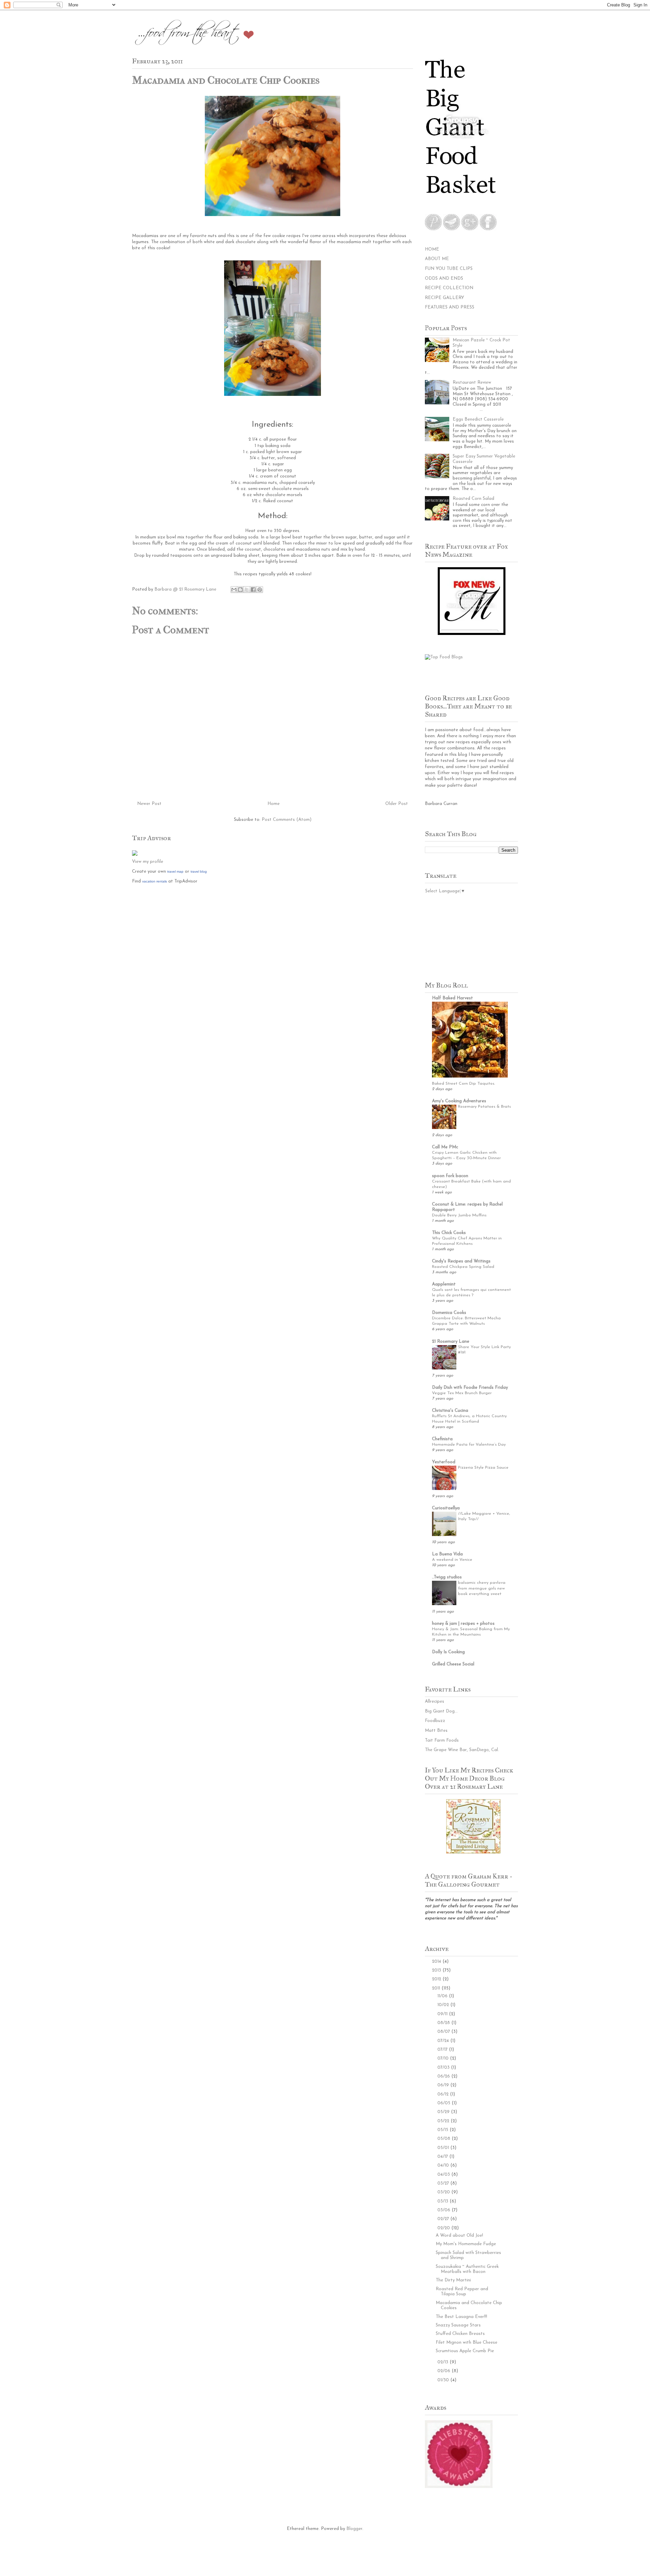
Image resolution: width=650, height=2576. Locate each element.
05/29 (444, 2112)
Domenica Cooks (449, 1313)
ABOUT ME (437, 259)
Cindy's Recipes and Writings (461, 1261)
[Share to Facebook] (253, 590)
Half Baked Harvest (452, 998)
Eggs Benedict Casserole (478, 419)
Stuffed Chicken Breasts (460, 2334)
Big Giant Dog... (441, 1711)
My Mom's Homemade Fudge (466, 2244)
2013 (437, 1970)
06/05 (445, 2103)
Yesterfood (444, 1462)
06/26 (444, 2076)
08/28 (444, 2023)
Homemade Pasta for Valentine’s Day (469, 1445)
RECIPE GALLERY (445, 298)
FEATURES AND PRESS (450, 307)
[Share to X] (247, 590)
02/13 (443, 2362)
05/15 (443, 2130)
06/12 (444, 2094)
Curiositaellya (446, 1508)
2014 (437, 1962)
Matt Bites (436, 1731)
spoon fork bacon (450, 1176)
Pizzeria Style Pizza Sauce (483, 1468)
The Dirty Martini (453, 2280)
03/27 (444, 2183)
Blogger (354, 2529)
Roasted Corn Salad (473, 499)
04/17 (443, 2157)
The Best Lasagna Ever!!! (461, 2317)
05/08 (445, 2139)
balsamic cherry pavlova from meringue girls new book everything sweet (482, 1588)
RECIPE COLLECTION (449, 288)
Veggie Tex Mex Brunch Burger (462, 1393)
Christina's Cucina (450, 1411)
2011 (437, 1988)
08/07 (444, 2032)
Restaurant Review (472, 382)
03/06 (445, 2210)
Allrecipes (435, 1701)
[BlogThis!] (240, 590)
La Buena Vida (447, 1554)
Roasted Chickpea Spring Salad (463, 1267)
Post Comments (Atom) (287, 820)
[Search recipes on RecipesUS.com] (444, 657)
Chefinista (442, 1439)
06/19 (444, 2085)
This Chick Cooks (449, 1233)
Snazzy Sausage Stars (458, 2325)
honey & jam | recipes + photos (463, 1624)
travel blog (199, 871)
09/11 (443, 2014)
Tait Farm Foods (442, 1740)
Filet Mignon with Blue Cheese (467, 2343)
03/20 (444, 2192)
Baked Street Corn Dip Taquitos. (463, 1084)
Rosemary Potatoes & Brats (484, 1107)
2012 (437, 1979)
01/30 (444, 2380)
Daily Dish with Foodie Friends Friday (470, 1388)
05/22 (444, 2121)
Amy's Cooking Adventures (459, 1101)
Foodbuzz (435, 1721)
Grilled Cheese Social (453, 1664)
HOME (432, 249)
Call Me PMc (445, 1147)
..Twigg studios (447, 1577)
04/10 (444, 2165)
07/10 (444, 2058)
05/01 (444, 2148)
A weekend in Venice (452, 1560)
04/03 (444, 2175)
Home (274, 804)
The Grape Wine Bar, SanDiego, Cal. (462, 1750)
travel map (175, 871)
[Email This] (234, 590)
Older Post (397, 804)
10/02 (444, 2005)
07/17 (443, 2050)
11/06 (443, 1996)
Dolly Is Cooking (448, 1652)
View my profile (148, 862)
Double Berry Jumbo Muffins (459, 1215)
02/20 (444, 2228)
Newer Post (149, 804)
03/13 (443, 2201)
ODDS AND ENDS (444, 279)
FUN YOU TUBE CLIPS (449, 269)
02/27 (444, 2219)
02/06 (445, 2371)
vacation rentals (155, 881)
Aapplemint (444, 1284)
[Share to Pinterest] (260, 590)
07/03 (444, 2068)
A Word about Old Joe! (459, 2236)
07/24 (444, 2041)
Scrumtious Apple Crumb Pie (465, 2351)
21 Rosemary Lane (451, 1342)
